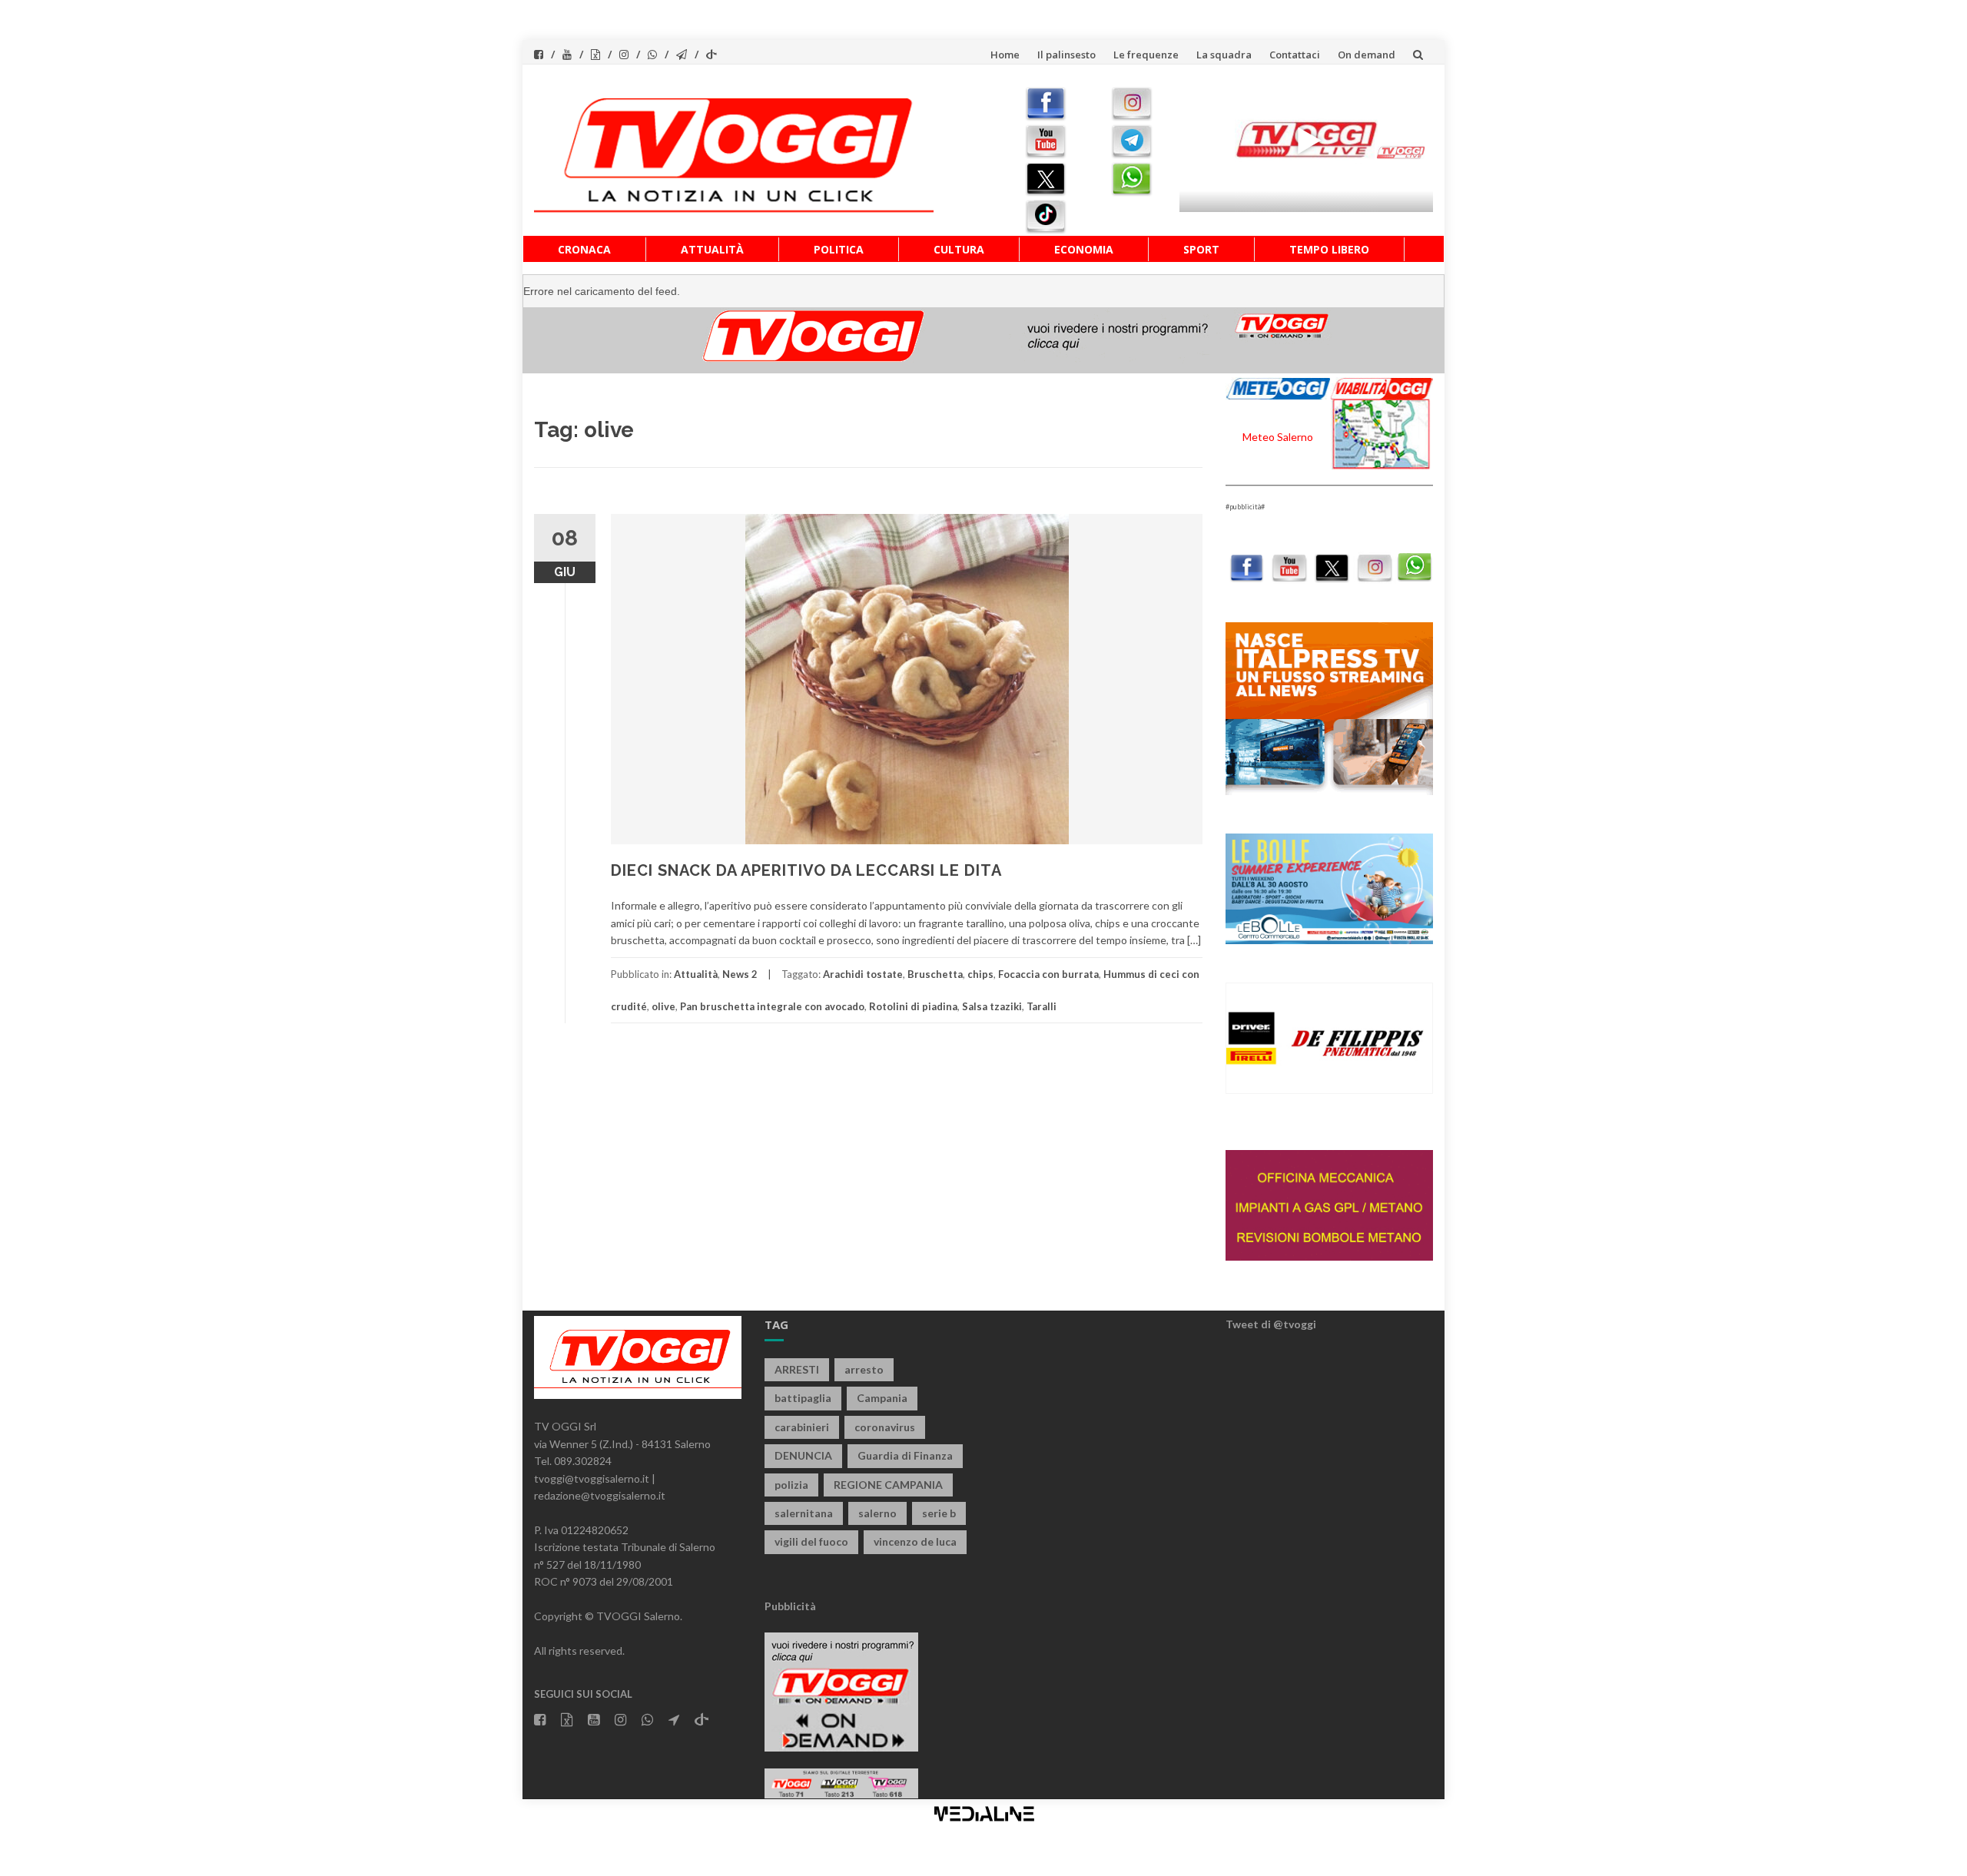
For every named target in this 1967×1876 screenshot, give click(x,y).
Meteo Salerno (1278, 437)
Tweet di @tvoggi (1271, 1324)
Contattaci (1295, 55)
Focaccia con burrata (1048, 974)
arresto (864, 1369)
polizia (791, 1485)
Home (1005, 55)
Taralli (1042, 1006)
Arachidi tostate (863, 974)
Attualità (712, 249)
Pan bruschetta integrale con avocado (772, 1006)
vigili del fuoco (811, 1541)
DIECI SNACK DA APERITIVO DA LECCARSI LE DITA (806, 870)
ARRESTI (797, 1369)
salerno (877, 1513)
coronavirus (885, 1427)
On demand (1367, 55)
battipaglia (803, 1398)
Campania (882, 1398)
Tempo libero (1329, 249)
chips (980, 974)
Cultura (959, 249)
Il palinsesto (1066, 55)
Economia (1084, 249)
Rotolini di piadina (913, 1006)
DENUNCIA (803, 1455)
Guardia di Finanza (905, 1455)
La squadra (1224, 55)
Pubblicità (790, 1606)
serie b (939, 1513)
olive (663, 1006)
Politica (839, 249)
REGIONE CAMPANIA (888, 1485)
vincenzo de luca (915, 1541)
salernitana (804, 1513)
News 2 (740, 974)
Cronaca (584, 249)
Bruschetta (935, 974)
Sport (1201, 249)
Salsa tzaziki (992, 1006)
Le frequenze (1146, 55)
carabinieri (802, 1427)
